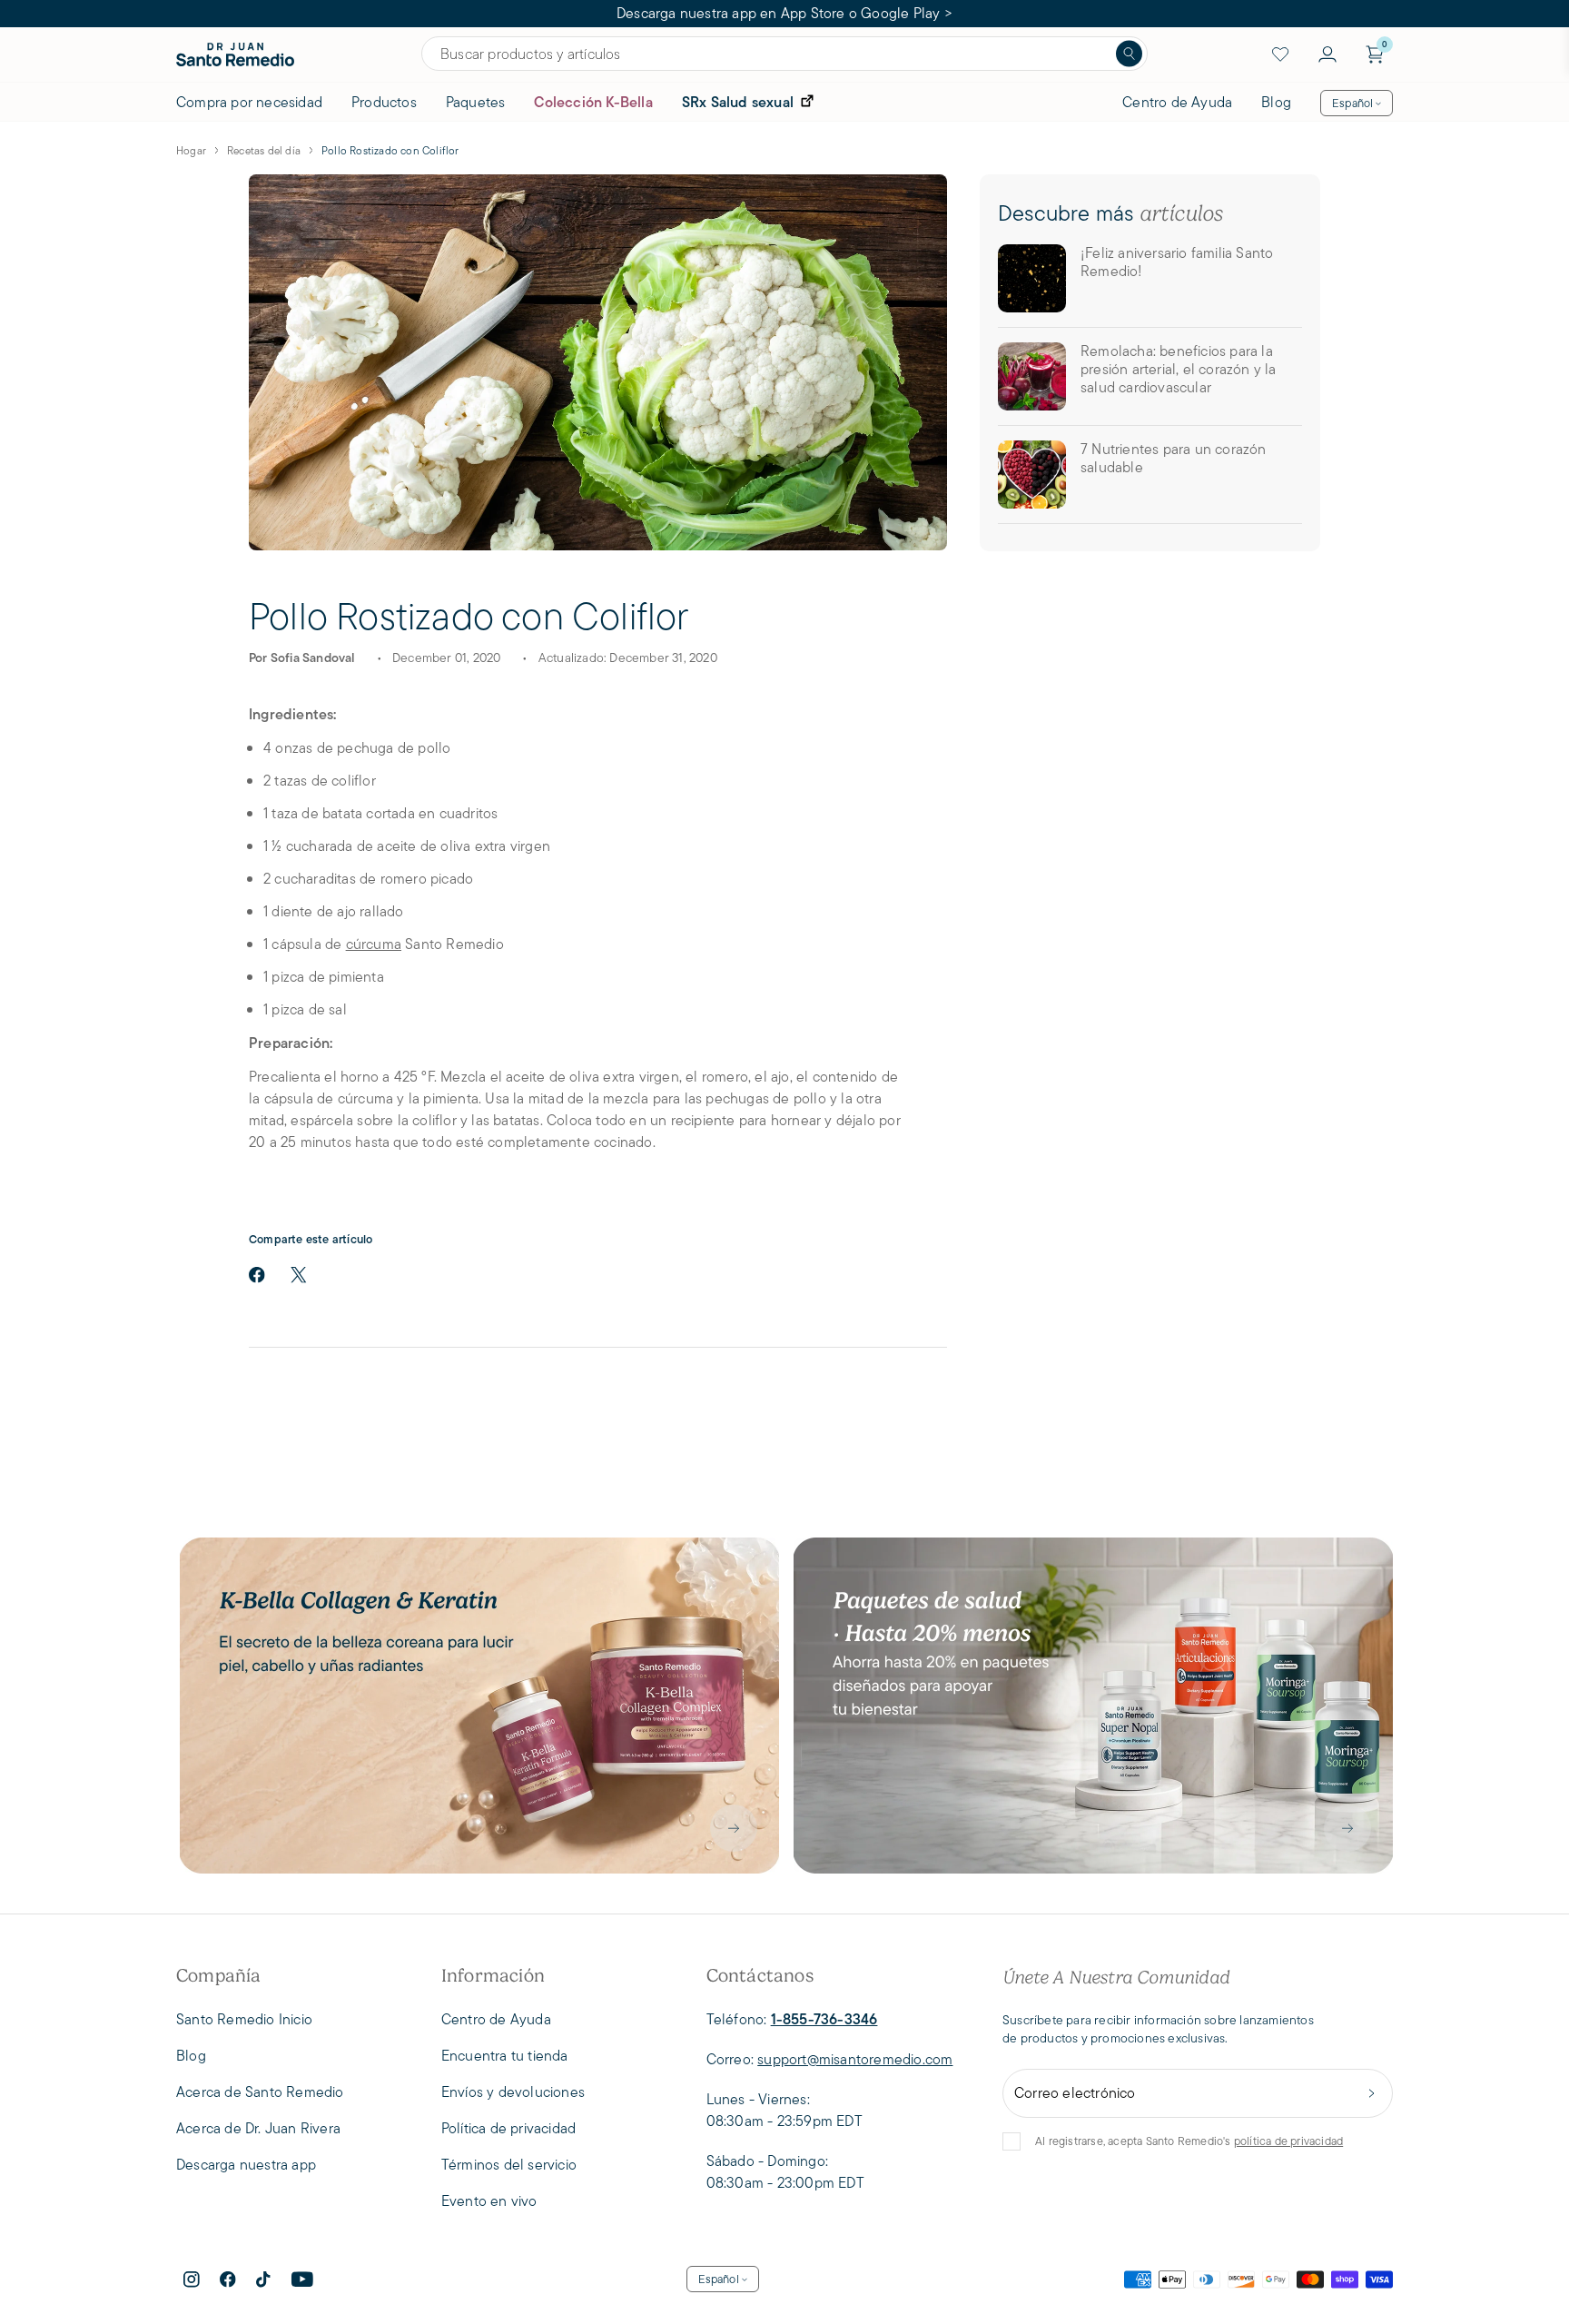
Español (1352, 103)
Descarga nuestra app (246, 2165)
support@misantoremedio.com (855, 2059)
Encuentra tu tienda (505, 2056)
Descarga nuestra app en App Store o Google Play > (784, 13)
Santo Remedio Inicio (244, 2019)
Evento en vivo (489, 2201)
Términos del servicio (509, 2165)
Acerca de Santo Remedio (260, 2092)
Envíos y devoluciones (513, 2092)
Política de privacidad (508, 2128)
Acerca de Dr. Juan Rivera (258, 2128)
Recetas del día (264, 150)
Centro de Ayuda (1177, 102)
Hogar (191, 150)
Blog (1276, 102)
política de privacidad (1288, 2141)
